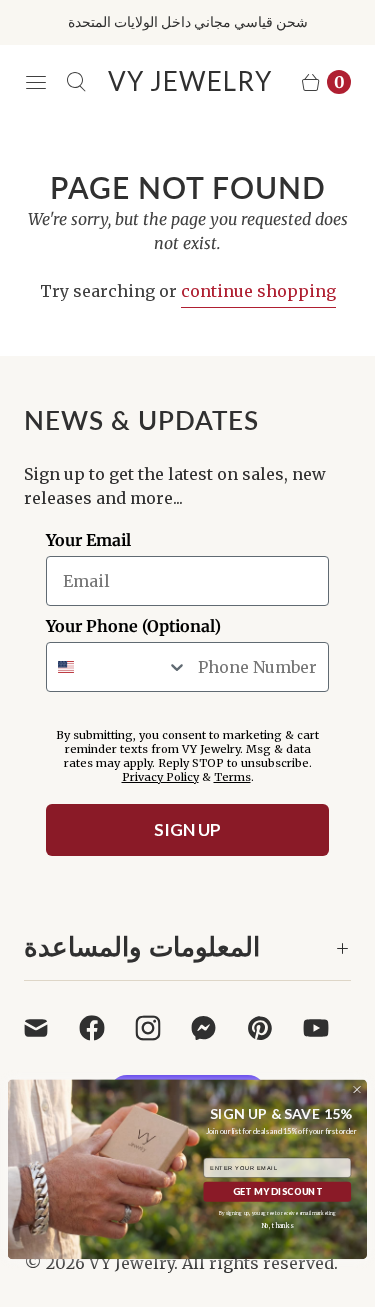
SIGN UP (187, 829)
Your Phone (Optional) (133, 626)
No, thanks (277, 1226)
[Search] (76, 82)
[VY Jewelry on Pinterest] (272, 1028)
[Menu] (36, 82)
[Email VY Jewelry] (48, 1028)
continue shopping (258, 291)
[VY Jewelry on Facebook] (104, 1028)
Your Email (88, 540)
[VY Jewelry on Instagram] (160, 1028)
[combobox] (117, 667)
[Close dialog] (357, 1090)
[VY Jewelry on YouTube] (328, 1028)
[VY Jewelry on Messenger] (216, 1028)
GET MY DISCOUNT (277, 1191)
